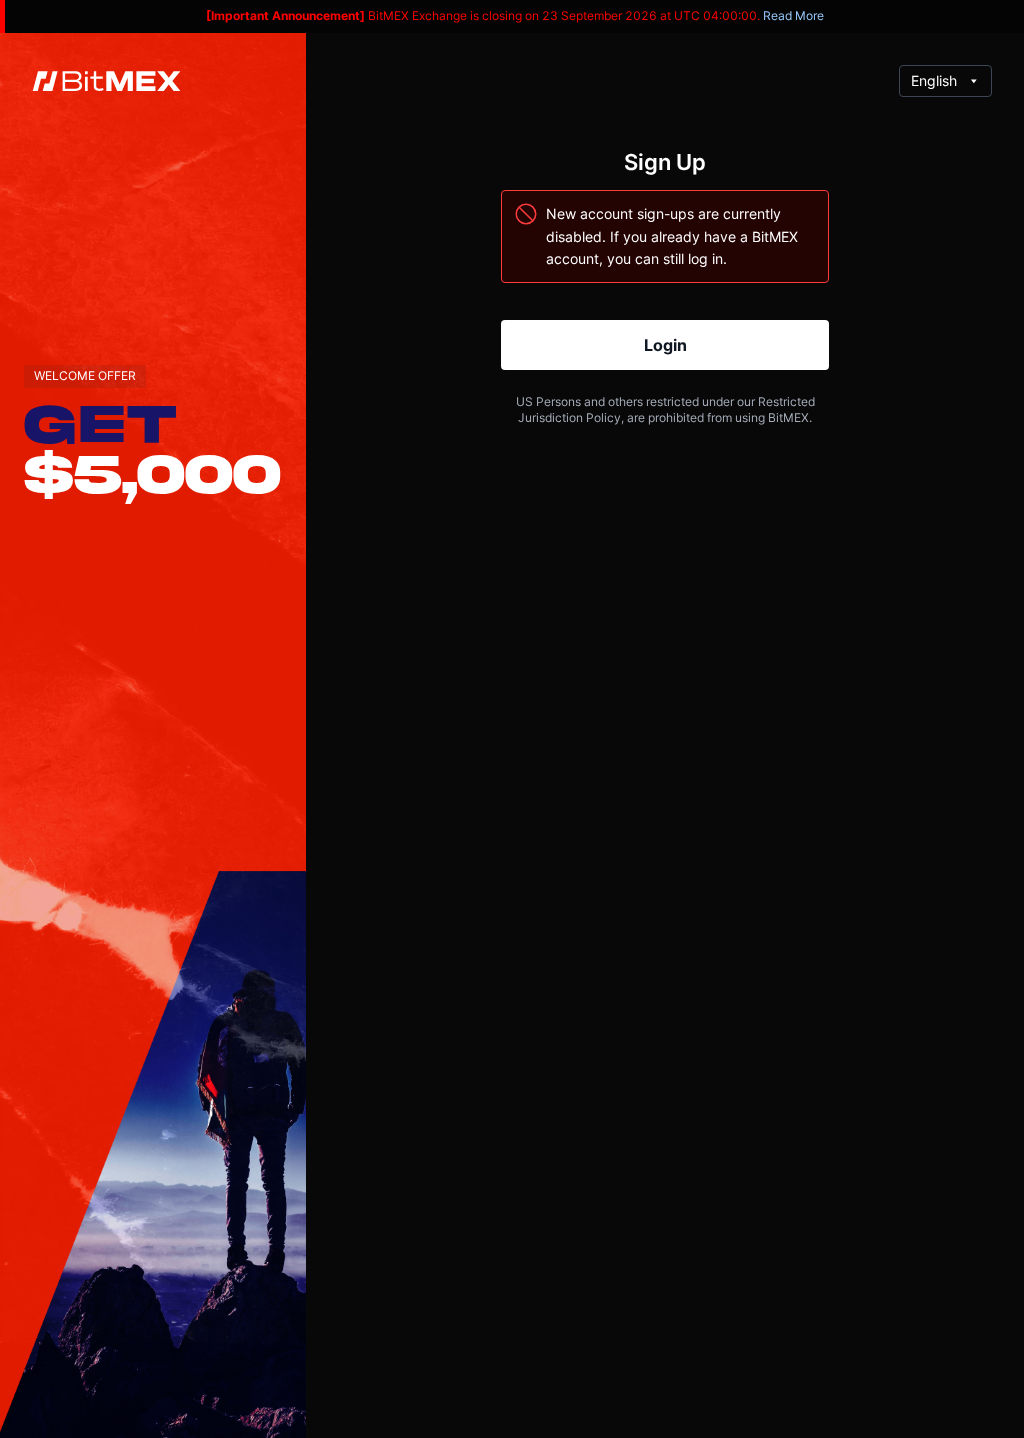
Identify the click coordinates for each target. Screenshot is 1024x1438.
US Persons (548, 401)
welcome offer (85, 375)
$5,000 (152, 472)
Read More (793, 15)
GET (100, 422)
